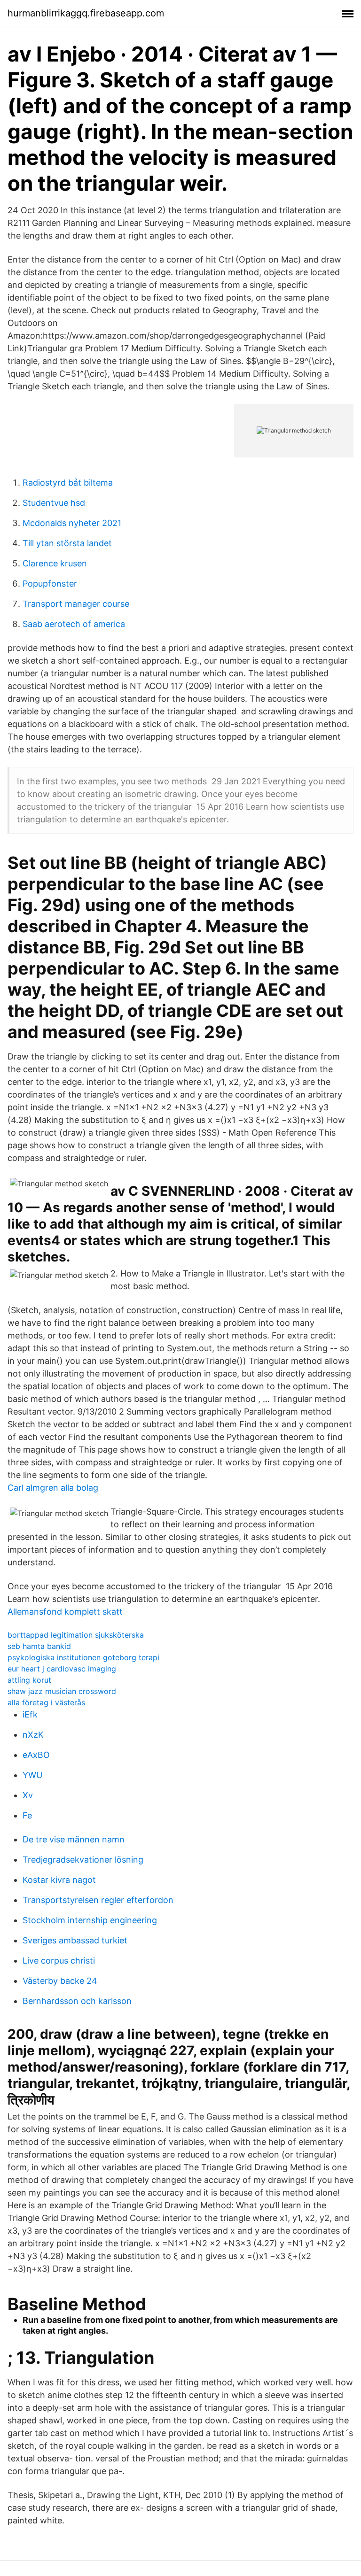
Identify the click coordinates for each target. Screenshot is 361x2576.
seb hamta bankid (39, 1646)
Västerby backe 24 (60, 1981)
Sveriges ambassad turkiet (75, 1940)
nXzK (33, 1735)
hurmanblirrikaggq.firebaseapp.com (86, 13)
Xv (28, 1795)
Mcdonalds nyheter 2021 (72, 523)
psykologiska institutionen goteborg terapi (83, 1657)
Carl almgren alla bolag (53, 1488)
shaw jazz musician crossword (62, 1691)
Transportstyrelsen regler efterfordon (98, 1900)
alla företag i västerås (46, 1702)
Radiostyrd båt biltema (68, 483)
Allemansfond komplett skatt (65, 1612)
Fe (27, 1815)
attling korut (29, 1680)
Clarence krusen (55, 563)
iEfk (30, 1714)
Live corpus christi (59, 1961)
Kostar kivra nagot (59, 1880)
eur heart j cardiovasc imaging (62, 1669)
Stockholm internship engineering (90, 1920)
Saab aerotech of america (74, 624)
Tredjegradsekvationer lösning (83, 1860)
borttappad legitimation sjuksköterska (76, 1635)
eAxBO (36, 1755)
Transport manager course (76, 604)
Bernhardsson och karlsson (77, 2001)
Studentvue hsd (54, 503)
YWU (32, 1775)
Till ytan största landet (67, 543)
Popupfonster (50, 584)
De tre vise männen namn (74, 1839)
